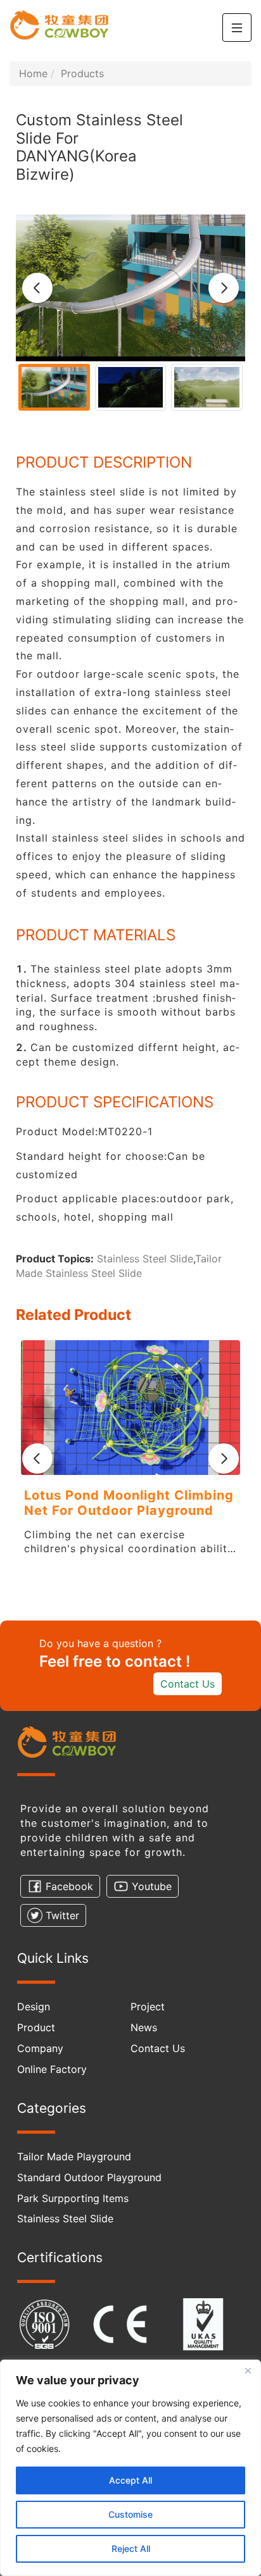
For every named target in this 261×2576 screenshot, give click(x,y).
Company (40, 2048)
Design (34, 2007)
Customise (130, 2514)
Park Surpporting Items (73, 2198)
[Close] (248, 2370)
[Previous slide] (37, 288)
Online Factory (52, 2069)
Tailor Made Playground (74, 2156)
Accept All (130, 2480)
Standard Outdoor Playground (89, 2177)
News (144, 2027)
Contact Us (188, 1684)
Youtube (152, 1886)
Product (36, 2027)
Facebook (69, 1886)
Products (82, 73)
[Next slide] (224, 288)
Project (148, 2007)
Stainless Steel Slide (145, 1259)
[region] (130, 2468)
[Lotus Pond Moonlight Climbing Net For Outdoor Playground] (130, 1408)
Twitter (62, 1915)
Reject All (131, 2548)
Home (33, 73)
